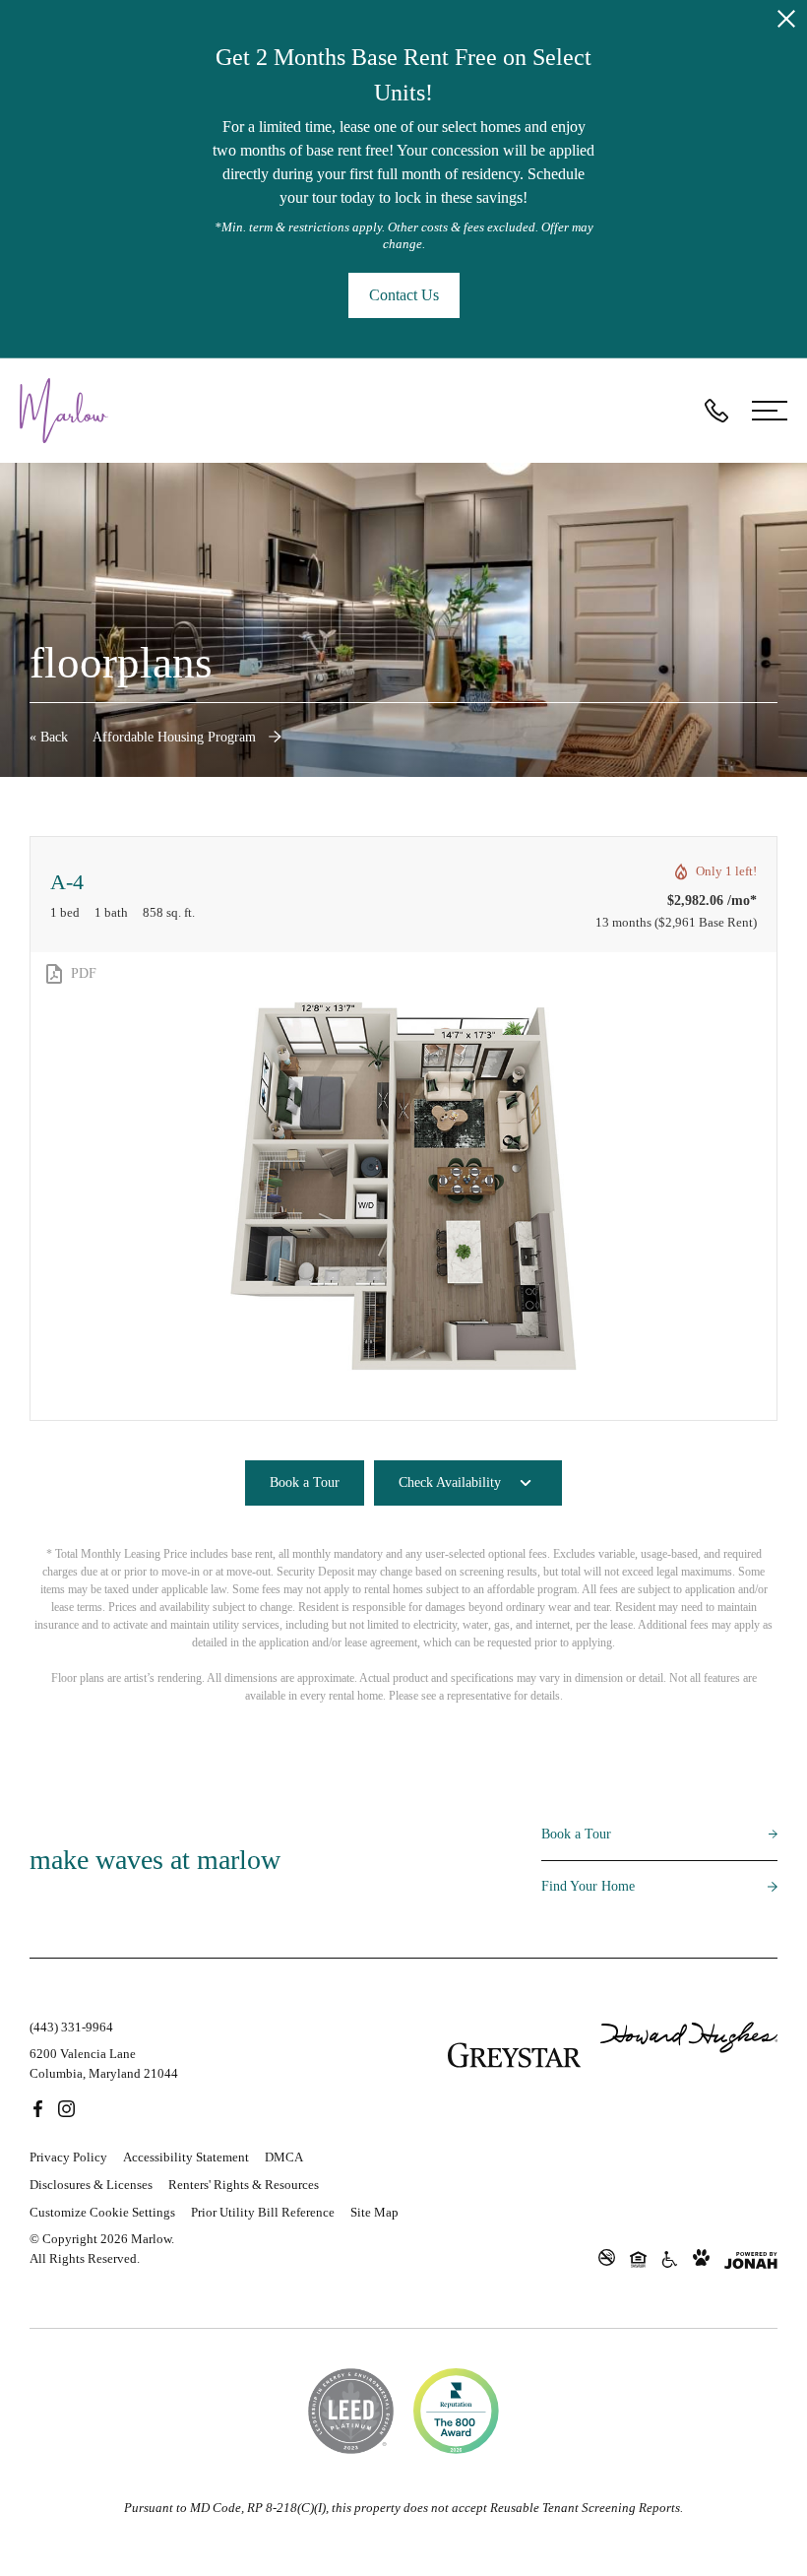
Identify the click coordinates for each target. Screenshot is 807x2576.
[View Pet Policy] (701, 2259)
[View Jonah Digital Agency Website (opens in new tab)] (751, 2260)
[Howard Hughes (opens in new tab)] (689, 2055)
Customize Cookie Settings (102, 2212)
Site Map (374, 2212)
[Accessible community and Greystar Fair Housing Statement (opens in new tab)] (670, 2259)
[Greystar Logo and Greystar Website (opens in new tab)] (514, 2055)
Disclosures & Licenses (91, 2185)
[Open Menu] (770, 411)
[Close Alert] (786, 22)
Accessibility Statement (186, 2157)
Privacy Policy (68, 2157)
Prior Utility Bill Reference (263, 2212)
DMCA (284, 2157)
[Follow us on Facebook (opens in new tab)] (38, 2108)
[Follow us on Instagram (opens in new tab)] (66, 2108)
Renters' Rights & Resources (244, 2185)
